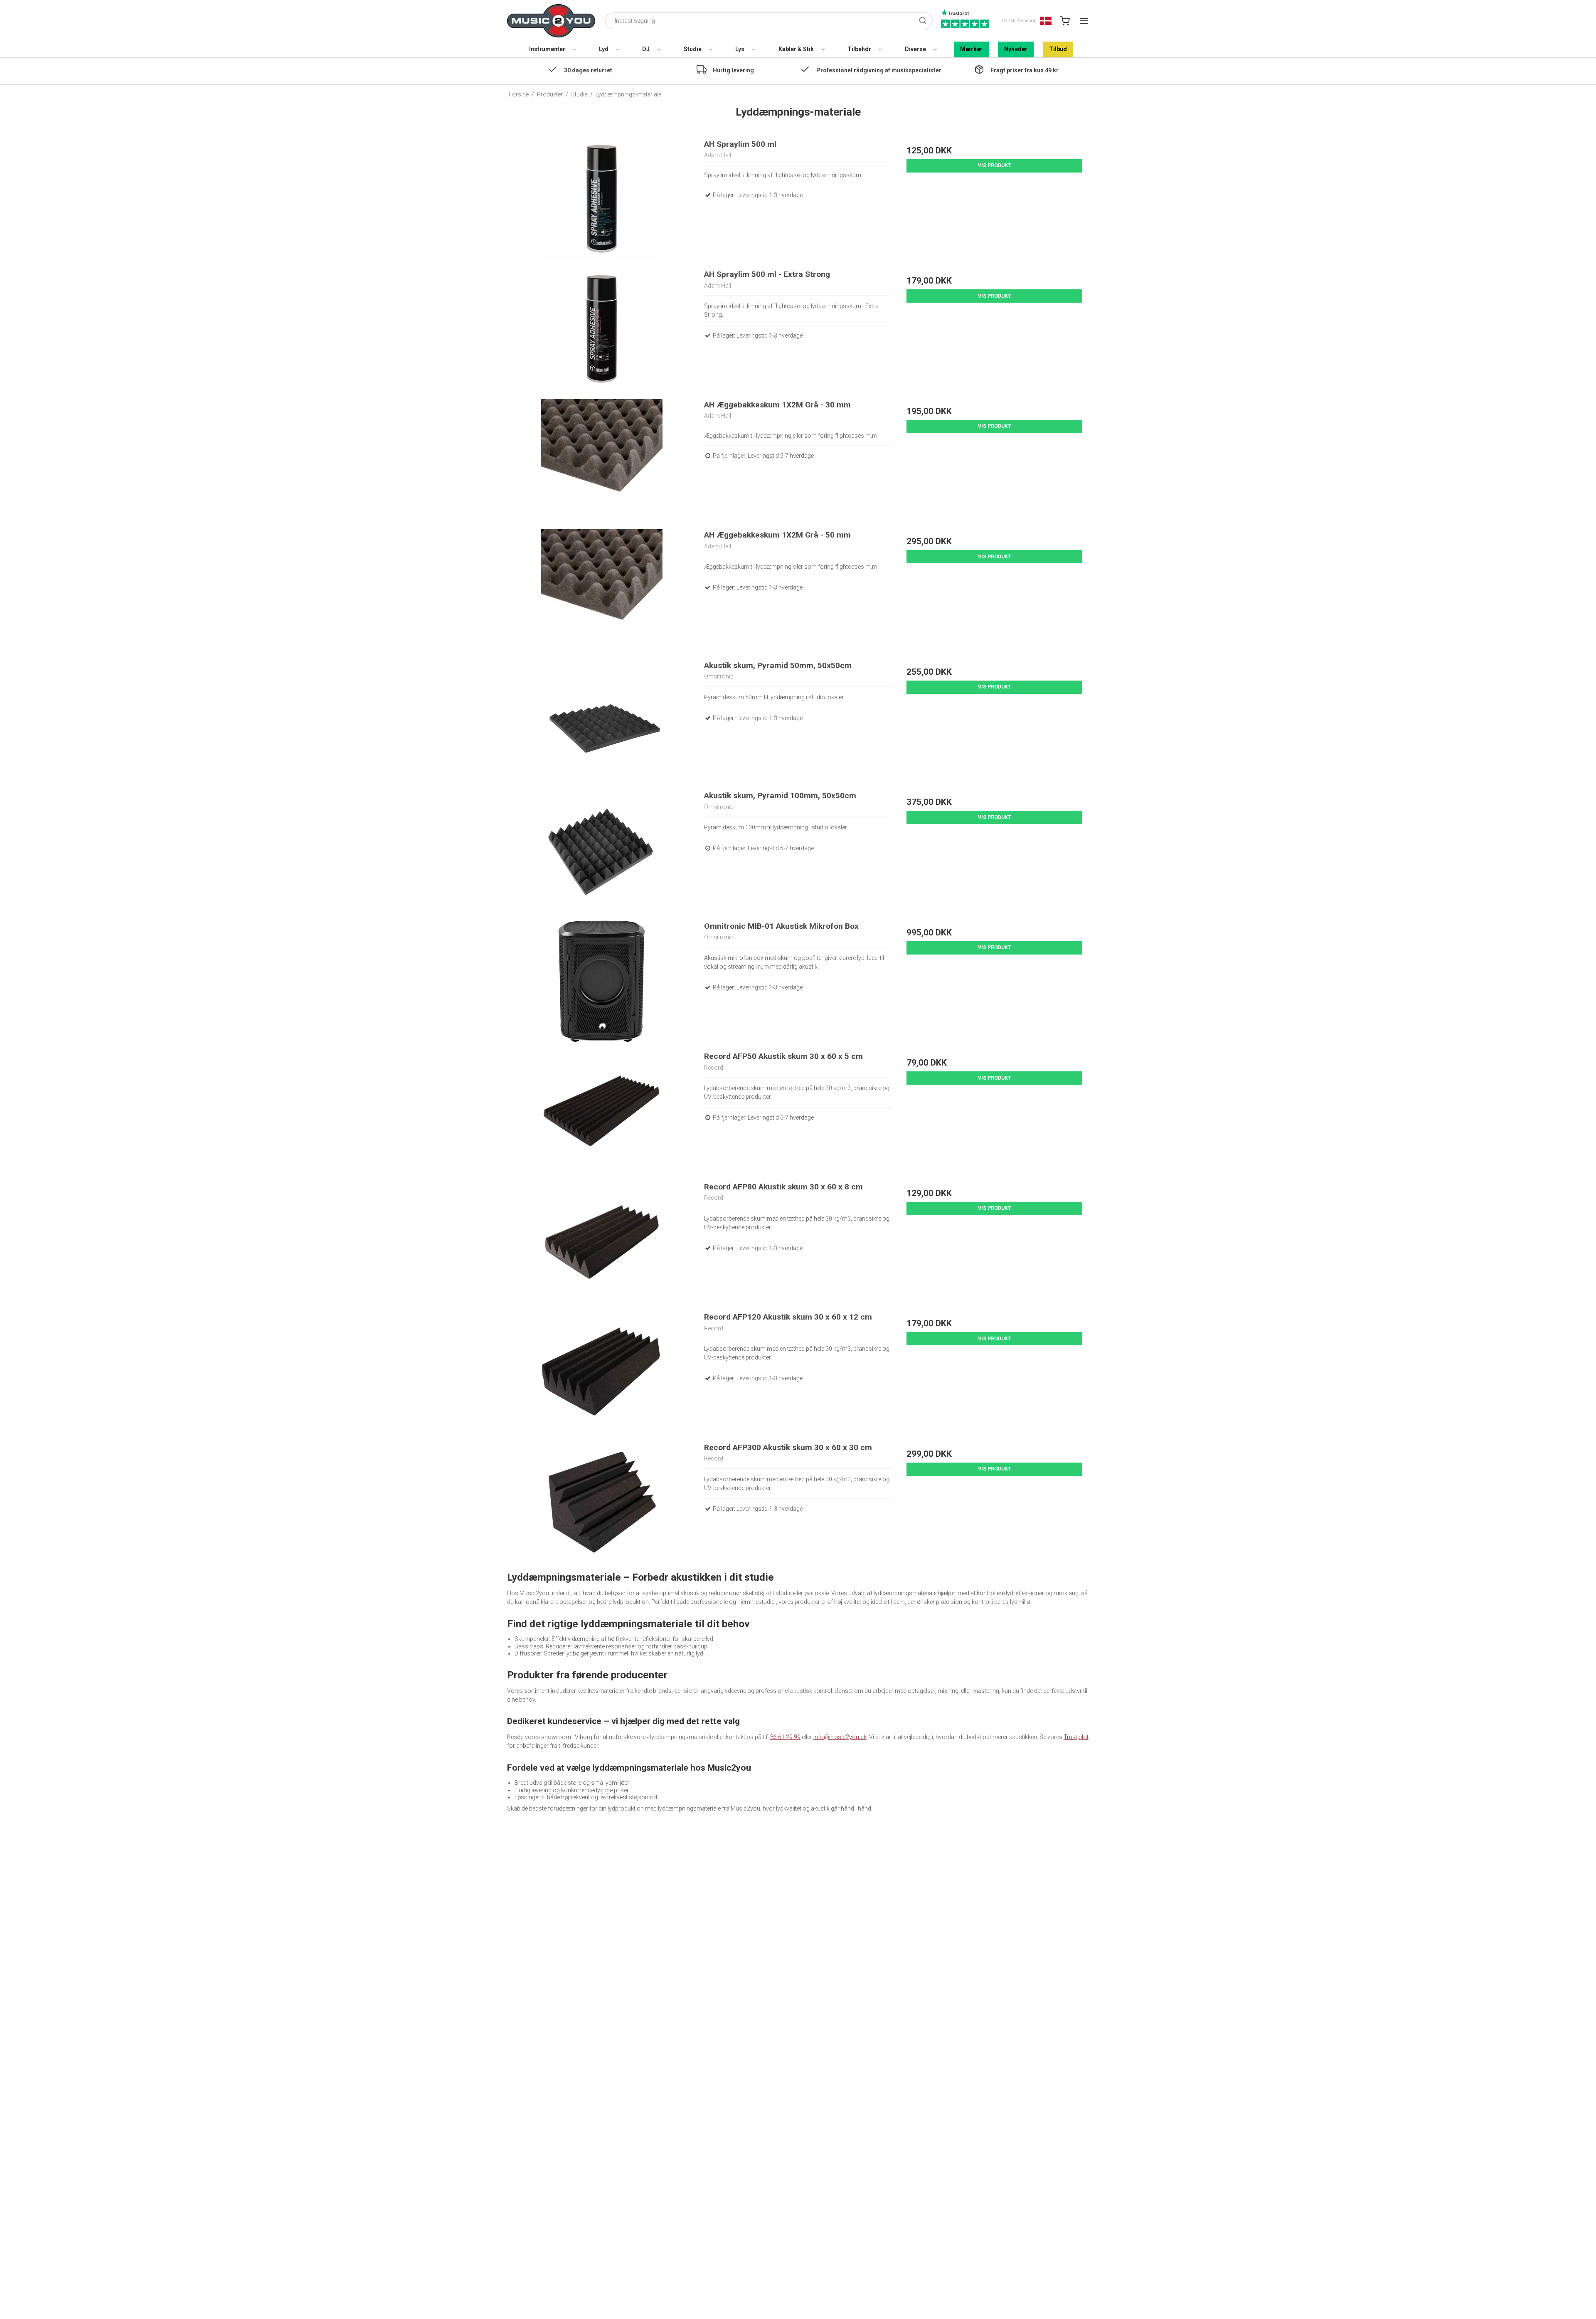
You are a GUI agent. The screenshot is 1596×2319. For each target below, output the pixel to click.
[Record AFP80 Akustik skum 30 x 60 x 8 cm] (602, 1242)
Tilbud (1058, 49)
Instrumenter (547, 49)
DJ (646, 49)
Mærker (971, 49)
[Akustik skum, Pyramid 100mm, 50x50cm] (602, 851)
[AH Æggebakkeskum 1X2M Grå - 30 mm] (602, 460)
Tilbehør (859, 49)
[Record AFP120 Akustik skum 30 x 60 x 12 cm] (602, 1372)
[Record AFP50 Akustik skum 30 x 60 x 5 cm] (602, 1111)
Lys (740, 49)
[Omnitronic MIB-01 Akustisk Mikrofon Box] (602, 981)
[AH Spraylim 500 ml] (602, 199)
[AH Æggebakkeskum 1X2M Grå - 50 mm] (602, 590)
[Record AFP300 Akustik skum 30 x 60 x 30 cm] (602, 1503)
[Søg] (923, 21)
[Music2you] (551, 21)
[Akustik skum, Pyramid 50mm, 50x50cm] (602, 721)
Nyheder (1016, 49)
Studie (693, 49)
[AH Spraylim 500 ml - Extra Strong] (602, 329)
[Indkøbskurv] (1065, 21)
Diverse (915, 49)
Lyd (604, 49)
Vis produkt (995, 165)
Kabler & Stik (796, 49)
